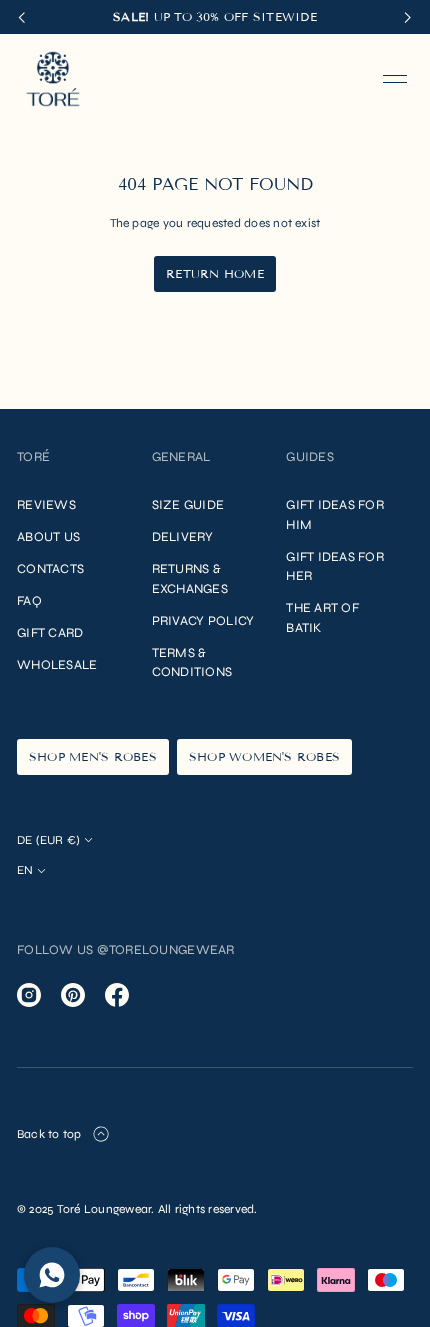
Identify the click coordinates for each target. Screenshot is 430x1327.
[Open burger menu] (395, 79)
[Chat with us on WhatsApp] (52, 1275)
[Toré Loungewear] (53, 79)
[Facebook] (117, 995)
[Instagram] (29, 995)
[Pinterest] (73, 995)
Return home (215, 273)
